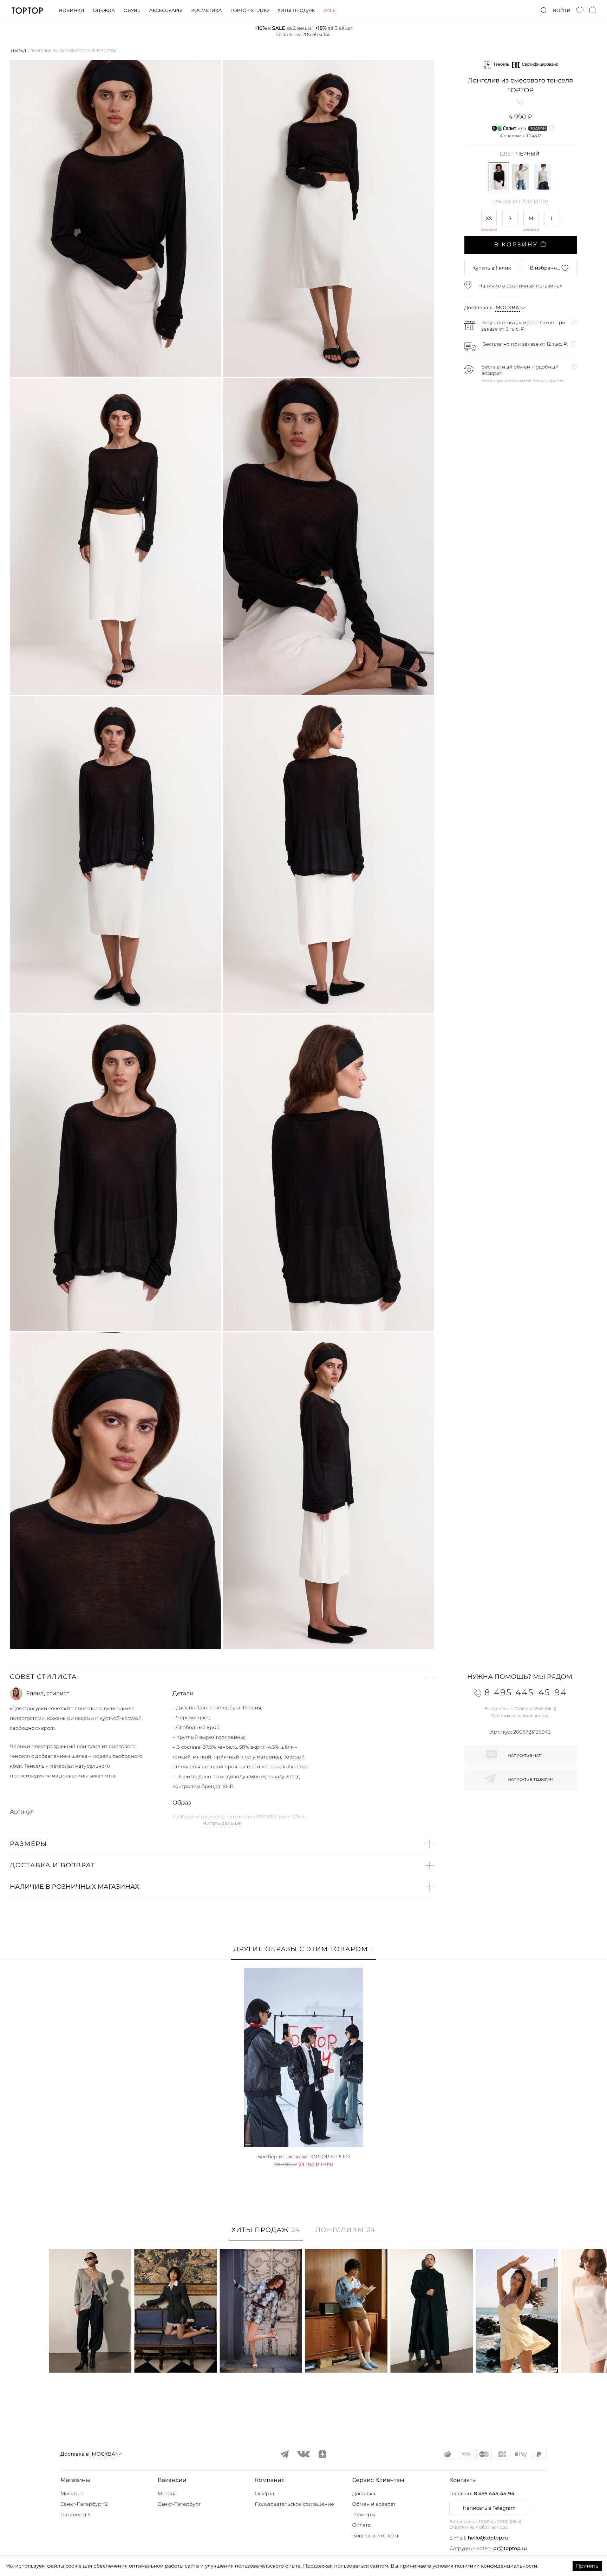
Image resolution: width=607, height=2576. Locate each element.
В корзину (516, 245)
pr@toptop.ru (510, 2548)
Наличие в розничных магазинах (520, 286)
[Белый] (521, 177)
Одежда (104, 11)
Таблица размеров (520, 202)
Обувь (132, 11)
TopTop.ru (27, 11)
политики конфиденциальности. (496, 2566)
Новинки (71, 11)
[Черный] (499, 177)
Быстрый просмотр (90, 2358)
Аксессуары (166, 11)
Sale (329, 11)
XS (489, 218)
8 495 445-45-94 (494, 2494)
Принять (587, 2566)
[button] (222, 1677)
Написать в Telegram (489, 2508)
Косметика (206, 11)
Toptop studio (250, 11)
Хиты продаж (296, 11)
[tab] (304, 1953)
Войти (562, 11)
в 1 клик (491, 268)
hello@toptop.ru (488, 2538)
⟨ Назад (18, 51)
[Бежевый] (542, 177)
